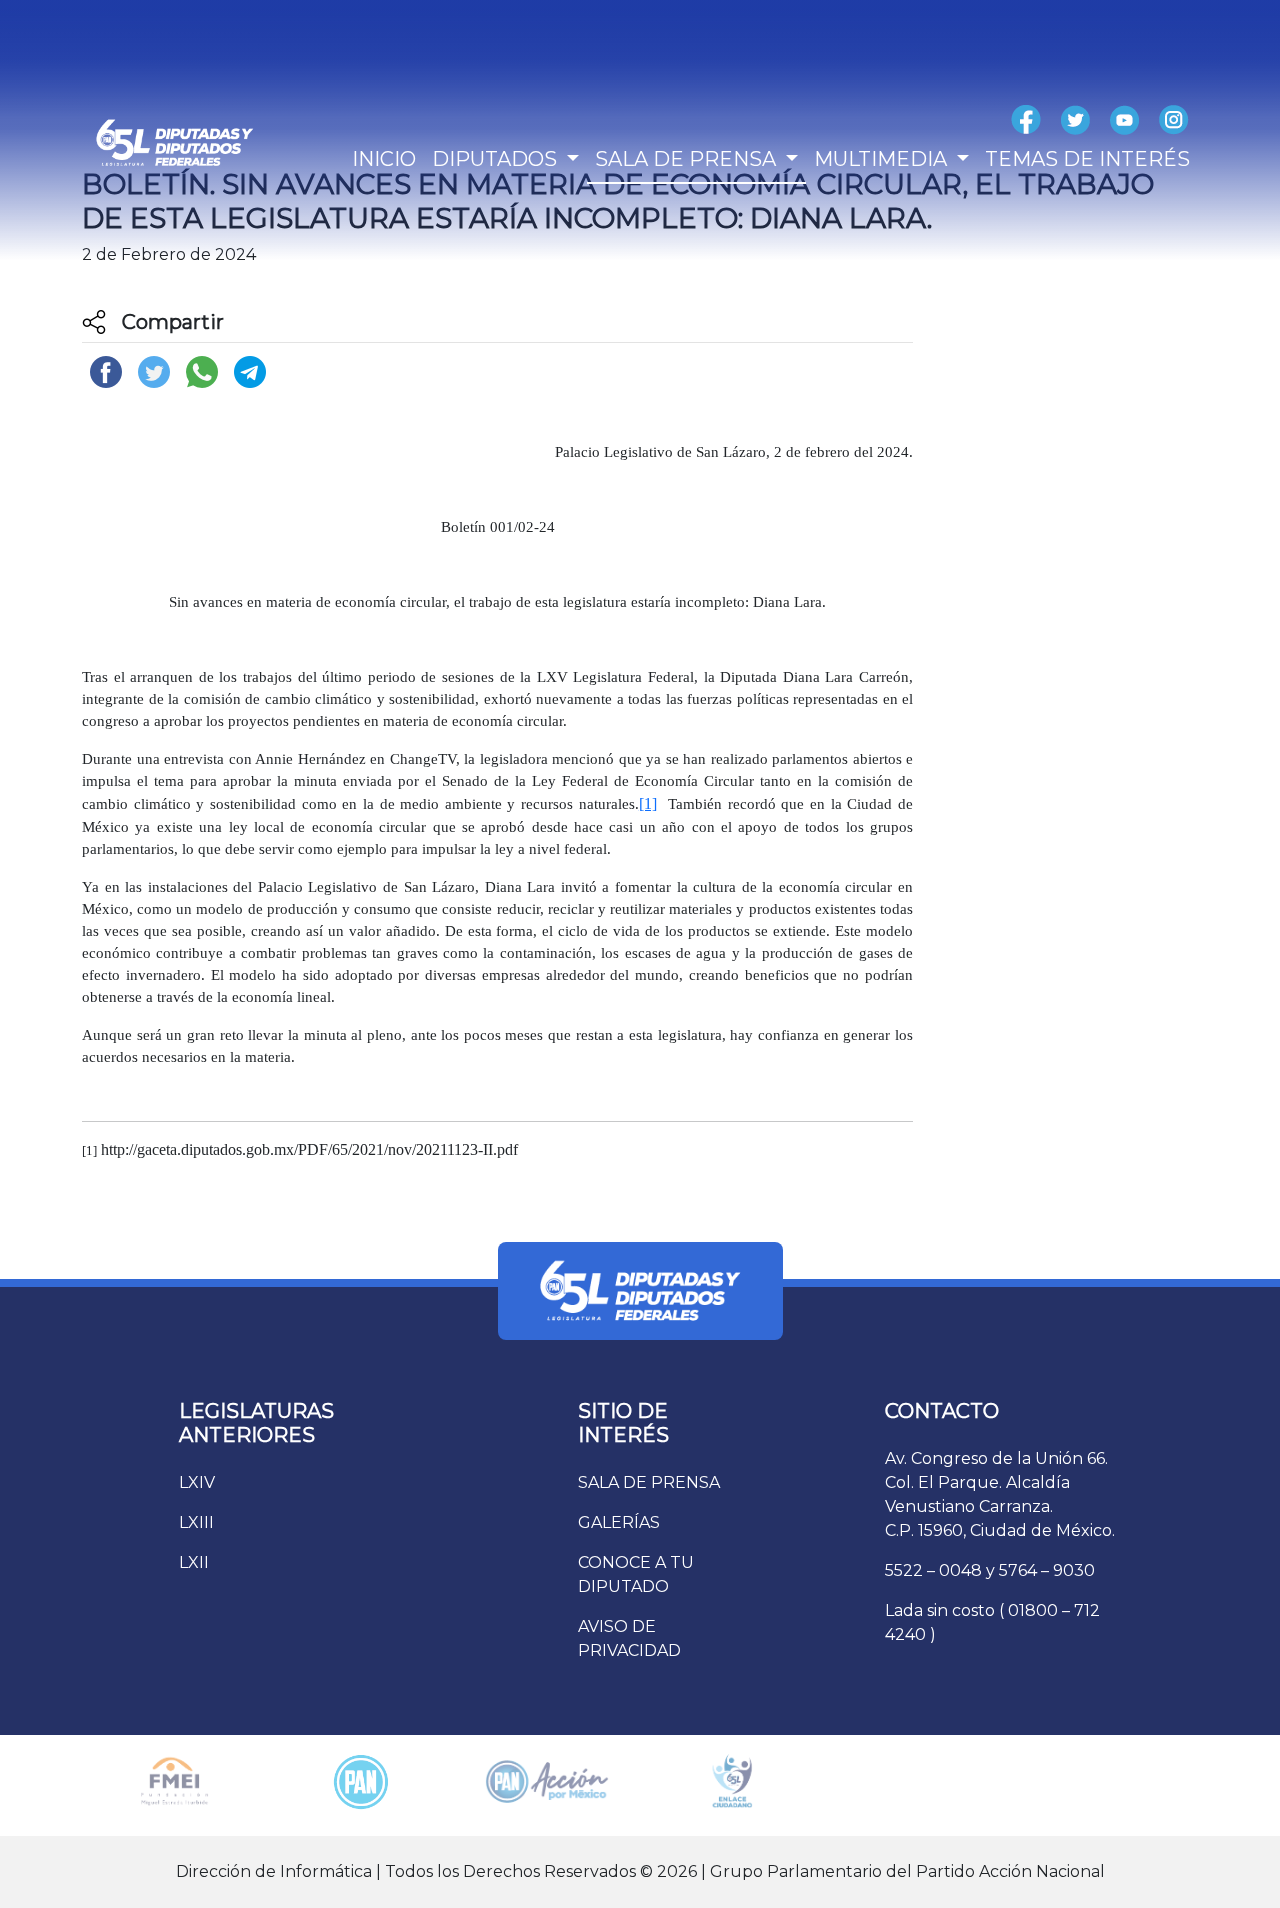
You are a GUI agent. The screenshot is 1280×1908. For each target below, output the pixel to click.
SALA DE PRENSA (649, 1482)
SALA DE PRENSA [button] (688, 159)
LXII (194, 1562)
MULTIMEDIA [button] (883, 159)
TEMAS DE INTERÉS (1087, 159)
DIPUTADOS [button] (497, 159)
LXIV (197, 1482)
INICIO (384, 159)
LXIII (196, 1522)
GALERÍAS (619, 1522)
